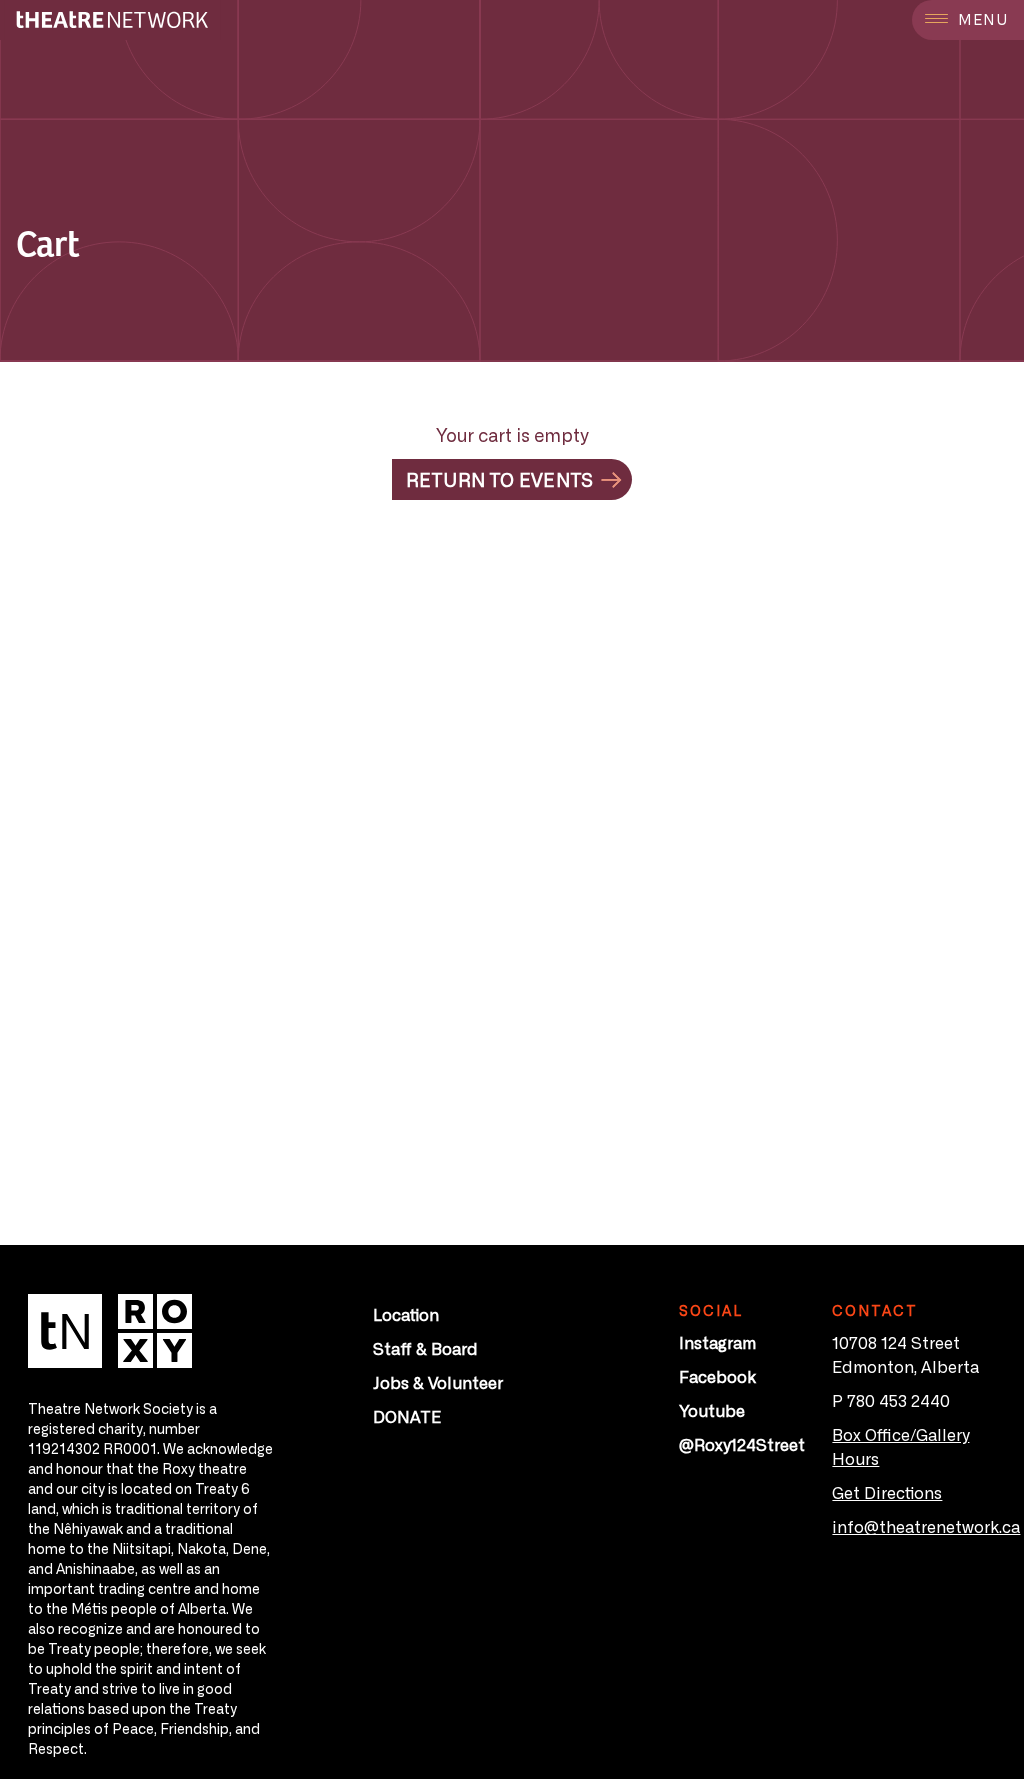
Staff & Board (425, 1348)
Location (406, 1314)
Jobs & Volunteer (438, 1382)
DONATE (407, 1416)
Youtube (712, 1410)
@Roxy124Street (742, 1444)
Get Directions (887, 1492)
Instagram (717, 1342)
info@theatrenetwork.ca (926, 1526)
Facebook (717, 1376)
